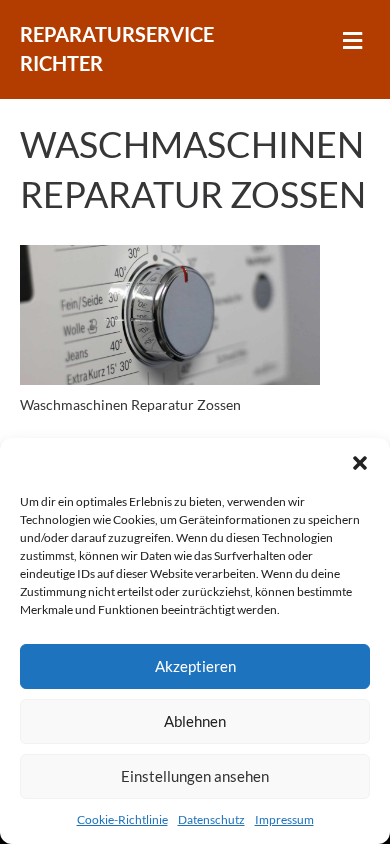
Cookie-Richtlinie (122, 819)
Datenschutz (211, 819)
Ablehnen (195, 721)
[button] (360, 463)
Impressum (284, 819)
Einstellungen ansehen (195, 776)
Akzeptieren (195, 666)
